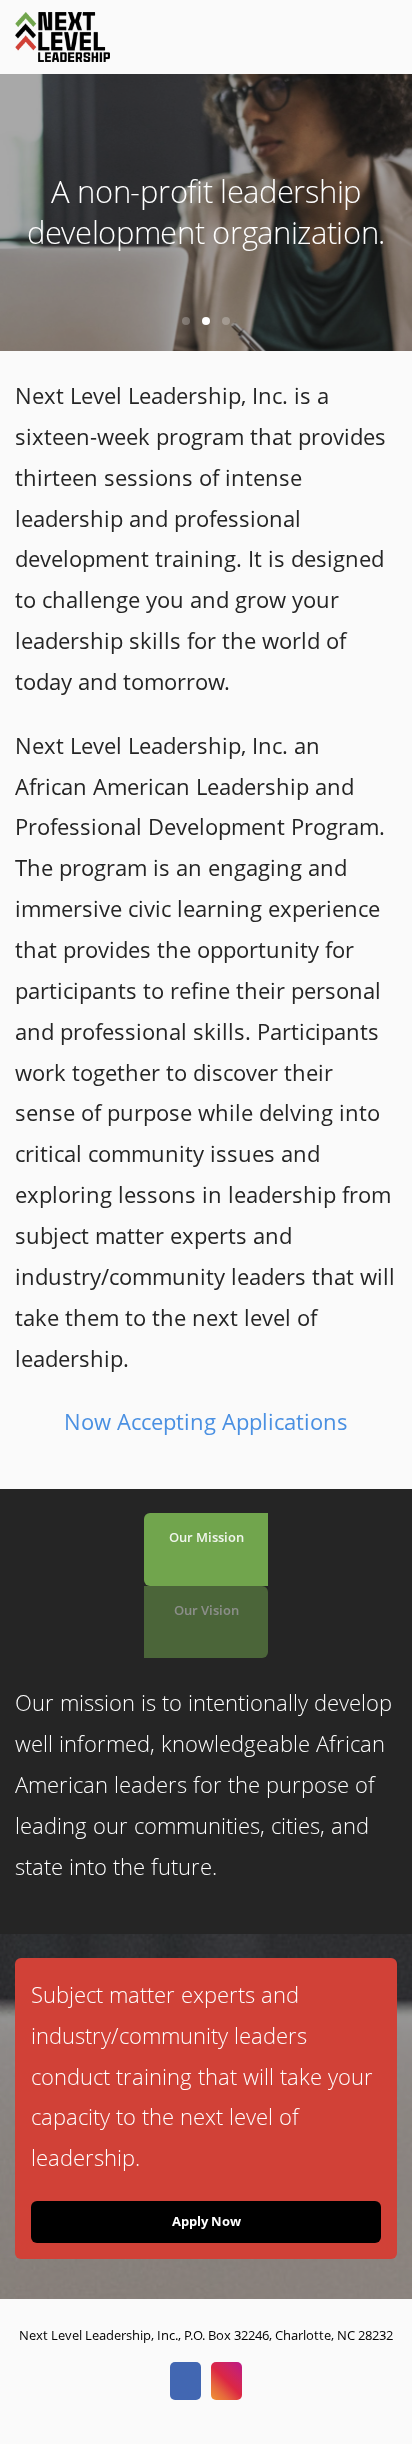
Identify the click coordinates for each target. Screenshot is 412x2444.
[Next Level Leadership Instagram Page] (226, 2381)
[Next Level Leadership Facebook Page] (185, 2381)
